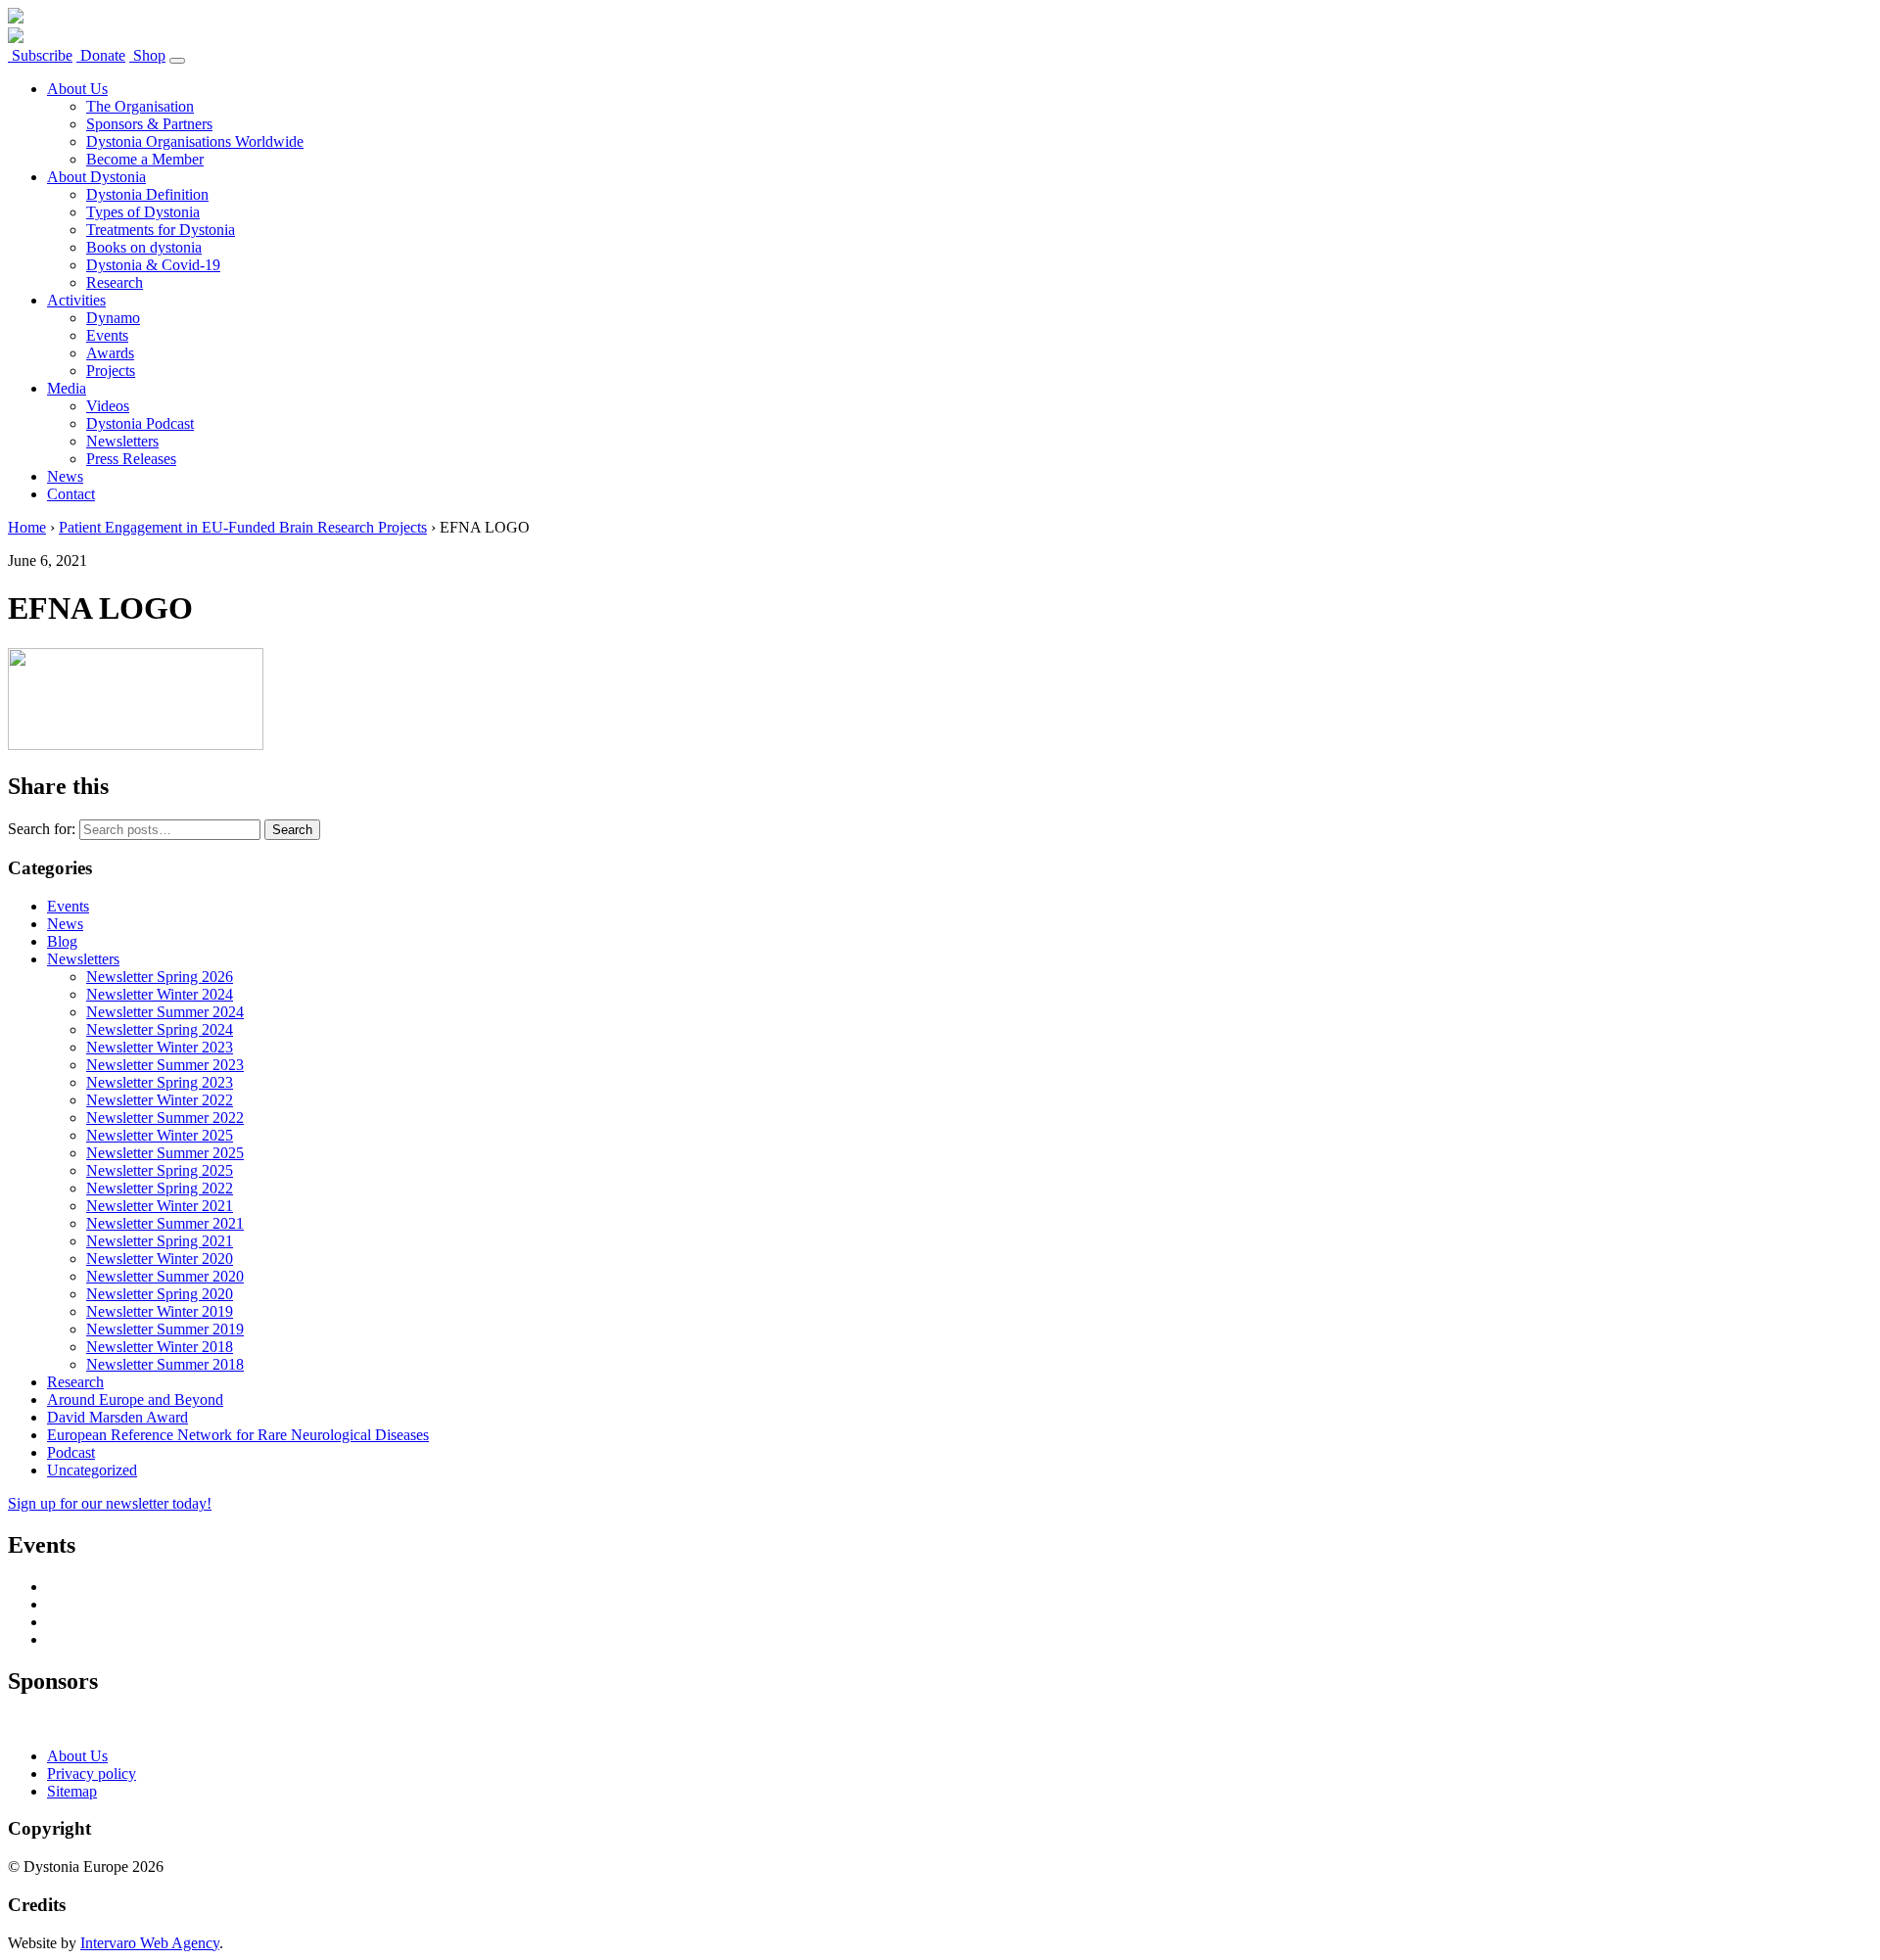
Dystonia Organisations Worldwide (195, 141)
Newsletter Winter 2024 (160, 994)
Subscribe (40, 55)
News (65, 476)
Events (107, 335)
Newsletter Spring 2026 (160, 977)
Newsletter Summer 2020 (165, 1276)
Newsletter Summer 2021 (165, 1223)
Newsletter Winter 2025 (160, 1135)
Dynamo (113, 318)
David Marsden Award (117, 1417)
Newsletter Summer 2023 (165, 1065)
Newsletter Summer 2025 (165, 1153)
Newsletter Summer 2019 (165, 1329)
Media (67, 388)
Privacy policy (92, 1773)
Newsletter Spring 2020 (160, 1294)
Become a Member (145, 159)
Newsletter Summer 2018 (165, 1364)
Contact (71, 494)
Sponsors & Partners (149, 124)
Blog (62, 941)
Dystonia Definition (147, 194)
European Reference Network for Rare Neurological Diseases (238, 1435)
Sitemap (72, 1791)
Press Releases (131, 459)
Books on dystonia (144, 247)
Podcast (71, 1452)
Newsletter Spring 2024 (160, 1029)
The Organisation (140, 106)
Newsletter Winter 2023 (160, 1047)
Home (27, 527)
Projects (111, 371)
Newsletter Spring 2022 (160, 1188)
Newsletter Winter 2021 (160, 1206)
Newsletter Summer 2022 (165, 1118)
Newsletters (122, 441)
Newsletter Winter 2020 (160, 1259)
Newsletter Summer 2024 (165, 1012)
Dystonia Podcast (140, 423)
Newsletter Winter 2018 (160, 1347)
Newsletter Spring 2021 (160, 1241)
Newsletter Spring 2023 (160, 1082)
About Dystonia (96, 177)
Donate (101, 55)
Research (115, 282)
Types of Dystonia (143, 212)
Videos (108, 406)
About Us (77, 89)
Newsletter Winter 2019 (160, 1311)
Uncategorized (92, 1470)
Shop (147, 55)
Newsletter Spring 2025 (160, 1170)
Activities (76, 300)
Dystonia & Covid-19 (153, 265)
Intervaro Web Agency (150, 1943)
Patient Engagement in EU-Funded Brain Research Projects (243, 527)
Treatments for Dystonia (161, 230)
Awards (110, 353)
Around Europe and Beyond (135, 1400)
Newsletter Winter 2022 (160, 1100)
